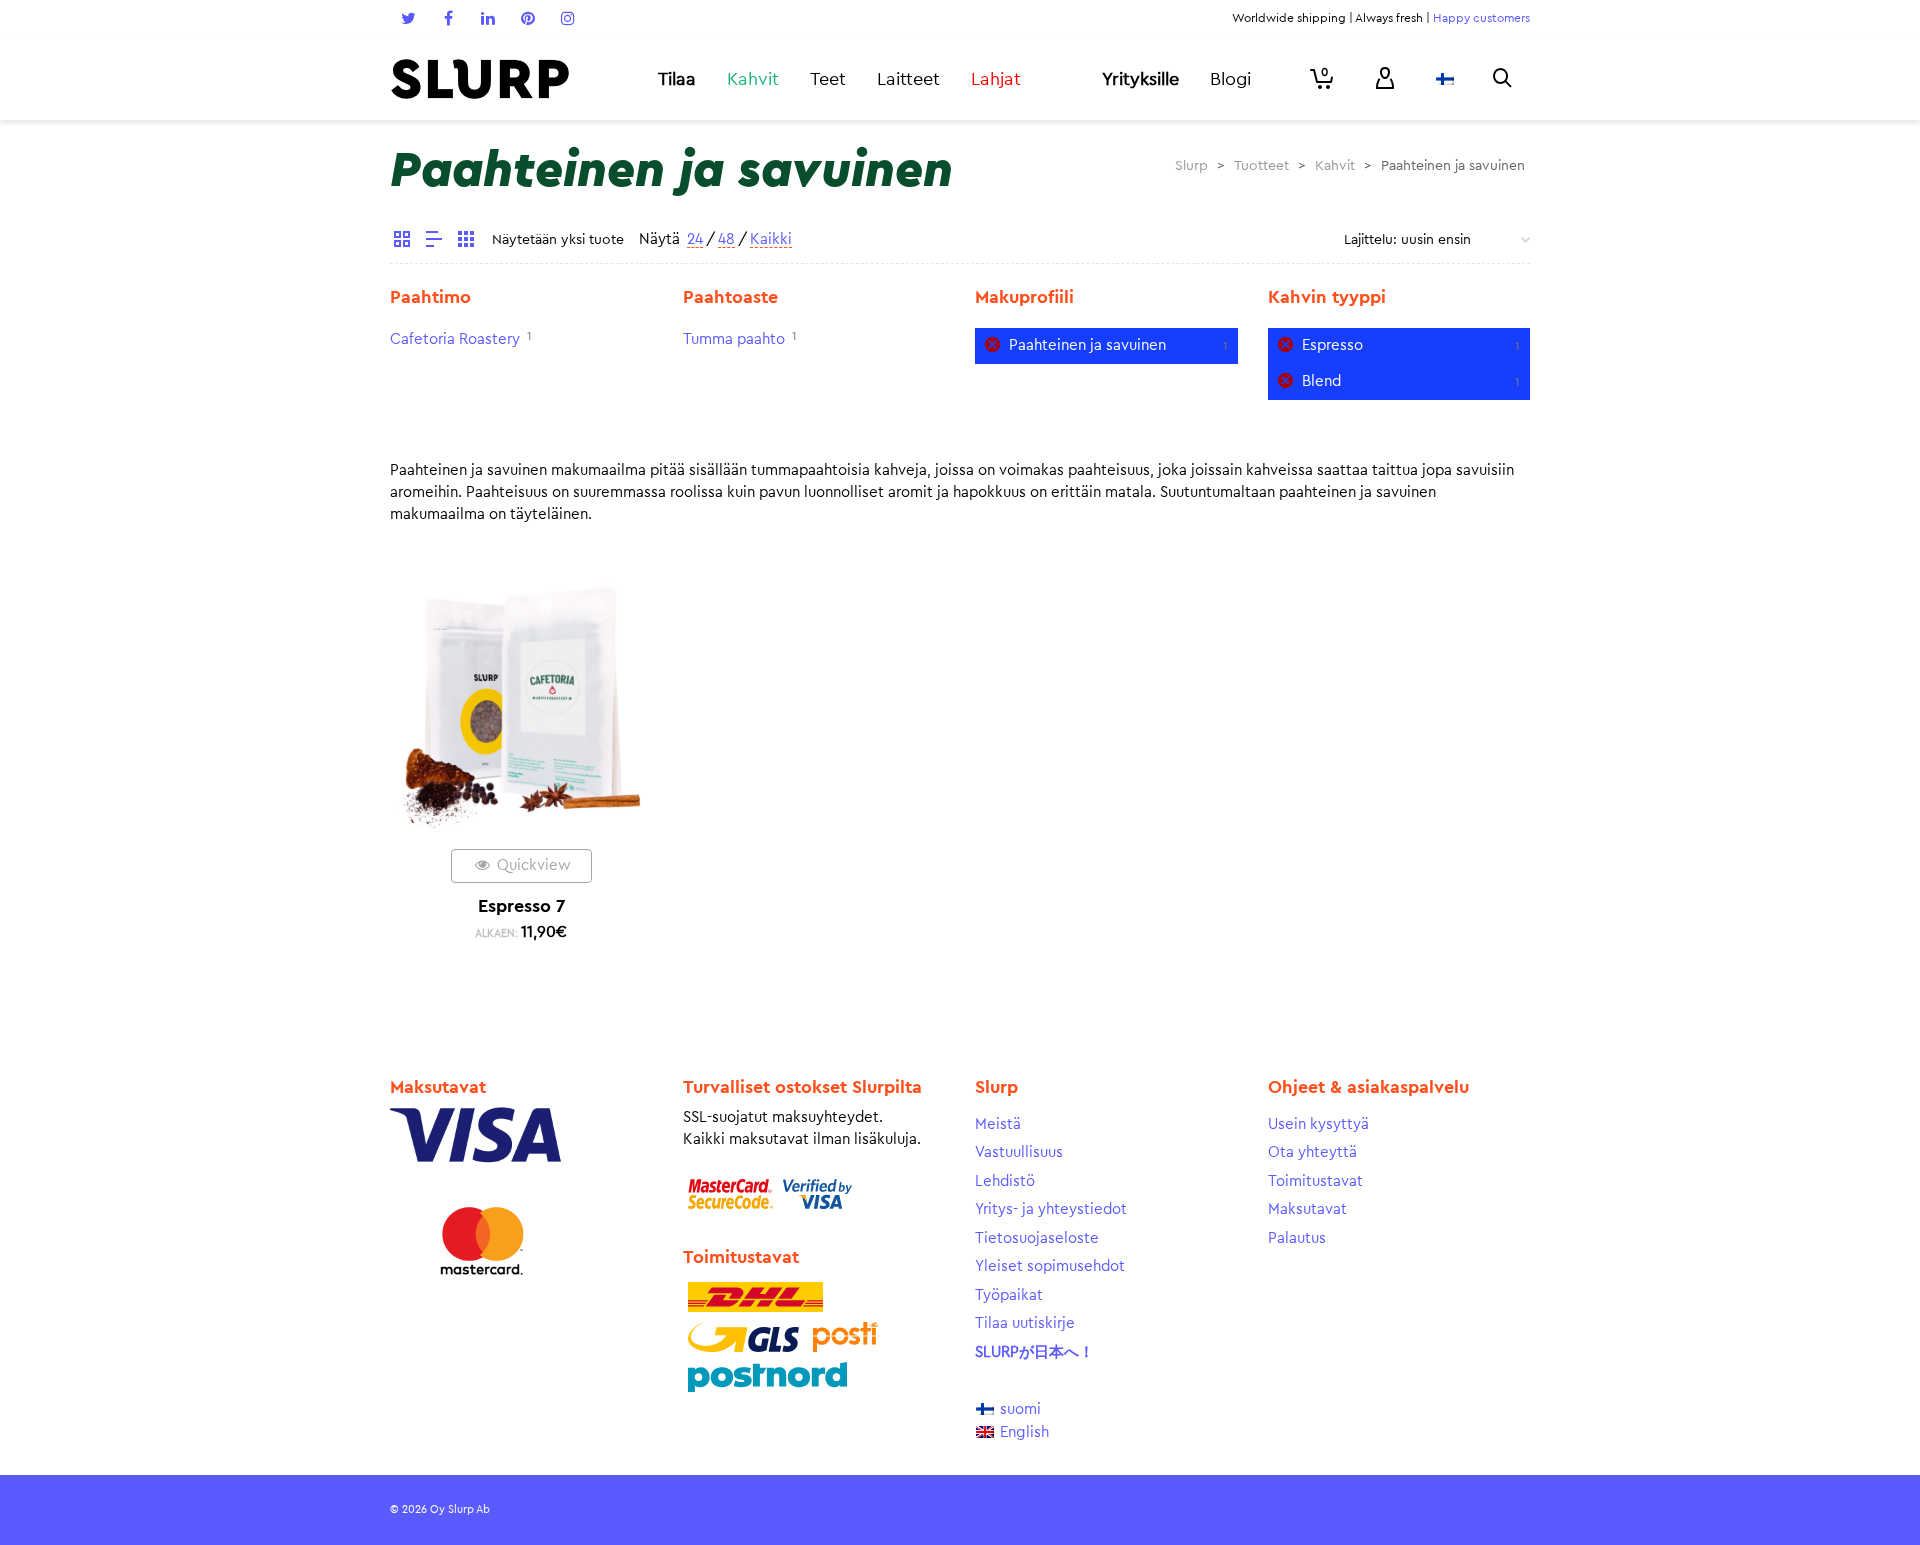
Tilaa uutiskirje (1025, 1323)
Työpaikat (1009, 1295)
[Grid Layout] (466, 242)
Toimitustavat (1315, 1181)
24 (695, 239)
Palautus (1297, 1238)
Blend (1321, 381)
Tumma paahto (734, 339)
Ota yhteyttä (1312, 1152)
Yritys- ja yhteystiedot (1051, 1209)
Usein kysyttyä (1318, 1124)
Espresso (1332, 345)
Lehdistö (1005, 1181)
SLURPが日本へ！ (1034, 1352)
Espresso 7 (521, 906)
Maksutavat (1307, 1209)
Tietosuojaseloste (1037, 1238)
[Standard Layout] (402, 242)
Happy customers (1481, 18)
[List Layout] (434, 242)
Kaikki (771, 239)
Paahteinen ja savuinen (1087, 345)
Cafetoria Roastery (455, 339)
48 (726, 239)
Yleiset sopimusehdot (1050, 1266)
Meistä (998, 1124)
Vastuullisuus (1019, 1152)
